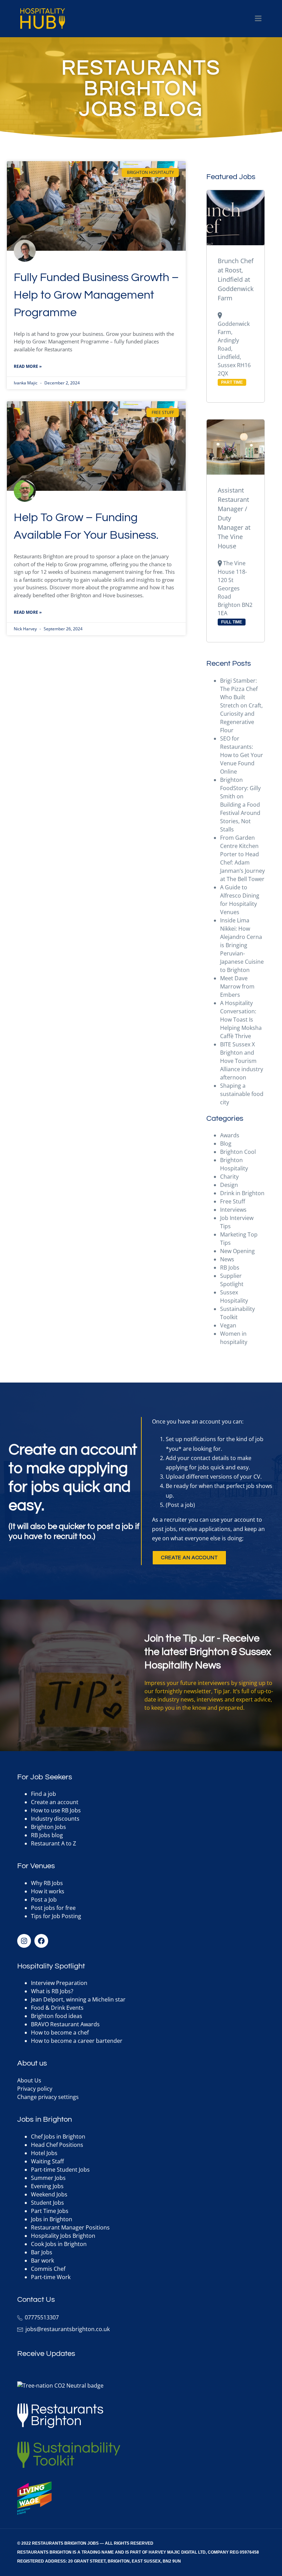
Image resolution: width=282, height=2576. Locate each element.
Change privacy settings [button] (48, 2097)
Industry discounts (55, 1819)
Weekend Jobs (49, 2194)
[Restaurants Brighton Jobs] (43, 19)
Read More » (28, 366)
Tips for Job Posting (56, 1916)
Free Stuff (233, 1201)
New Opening (237, 1251)
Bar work (42, 2261)
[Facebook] (41, 1941)
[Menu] (258, 19)
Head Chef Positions (57, 2145)
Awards (230, 1135)
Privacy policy (35, 2089)
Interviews (233, 1210)
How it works (48, 1891)
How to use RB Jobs (56, 1810)
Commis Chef (48, 2269)
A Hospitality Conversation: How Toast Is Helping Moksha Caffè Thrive (241, 1020)
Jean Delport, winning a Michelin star (78, 1999)
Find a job (44, 1794)
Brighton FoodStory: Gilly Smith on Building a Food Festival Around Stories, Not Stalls (240, 805)
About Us (29, 2080)
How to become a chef (60, 2032)
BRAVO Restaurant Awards (65, 2024)
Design (229, 1185)
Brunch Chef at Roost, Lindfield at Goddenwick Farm (236, 279)
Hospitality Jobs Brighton (63, 2236)
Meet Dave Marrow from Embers (237, 986)
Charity (229, 1177)
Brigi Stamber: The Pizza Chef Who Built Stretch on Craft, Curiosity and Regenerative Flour (241, 705)
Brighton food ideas (57, 2016)
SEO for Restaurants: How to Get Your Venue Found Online (242, 755)
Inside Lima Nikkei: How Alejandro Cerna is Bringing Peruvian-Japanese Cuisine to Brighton (242, 945)
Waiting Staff (47, 2161)
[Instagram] (24, 1941)
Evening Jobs (47, 2186)
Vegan (228, 1325)
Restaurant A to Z (53, 1843)
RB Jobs (230, 1268)
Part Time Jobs (50, 2211)
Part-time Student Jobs (60, 2170)
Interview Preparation (59, 1983)
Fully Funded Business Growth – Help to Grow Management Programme (96, 295)
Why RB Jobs (47, 1883)
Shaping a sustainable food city (242, 1094)
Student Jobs (47, 2203)
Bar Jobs (42, 2252)
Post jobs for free (53, 1908)
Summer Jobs (48, 2178)
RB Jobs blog (47, 1835)
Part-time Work (51, 2277)
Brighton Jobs (48, 1827)
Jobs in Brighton (52, 2219)
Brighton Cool (238, 1152)
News (227, 1259)
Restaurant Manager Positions (70, 2227)
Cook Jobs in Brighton (59, 2244)
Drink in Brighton (242, 1193)
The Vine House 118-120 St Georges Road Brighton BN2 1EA (235, 588)
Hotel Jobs (44, 2153)
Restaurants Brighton (44, 2552)
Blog (226, 1144)
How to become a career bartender (77, 2041)
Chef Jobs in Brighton (58, 2137)
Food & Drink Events (57, 2008)
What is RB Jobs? (52, 1991)
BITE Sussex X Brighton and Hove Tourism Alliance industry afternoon (242, 1061)
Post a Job (44, 1900)
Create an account (55, 1802)
